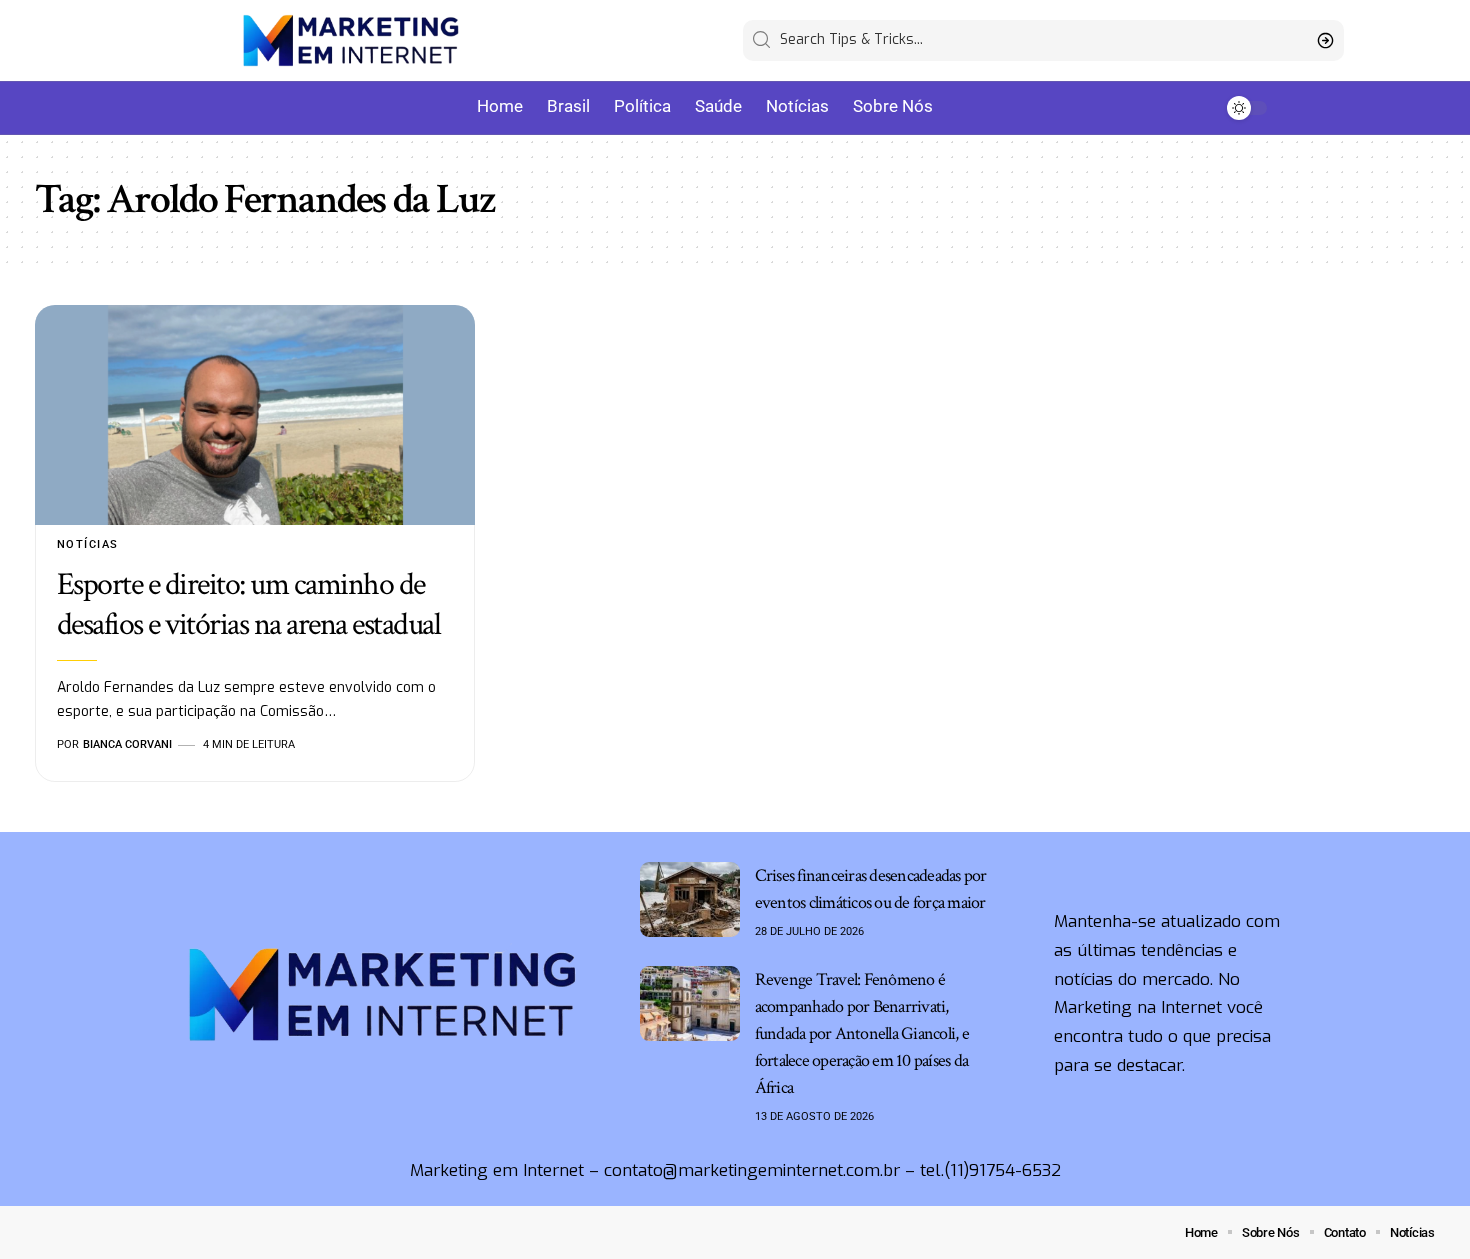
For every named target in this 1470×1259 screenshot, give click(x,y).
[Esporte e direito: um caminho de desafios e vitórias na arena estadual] (255, 415)
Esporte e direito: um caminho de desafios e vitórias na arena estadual (254, 604)
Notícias (88, 544)
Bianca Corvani (127, 744)
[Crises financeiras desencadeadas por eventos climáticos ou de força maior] (690, 899)
